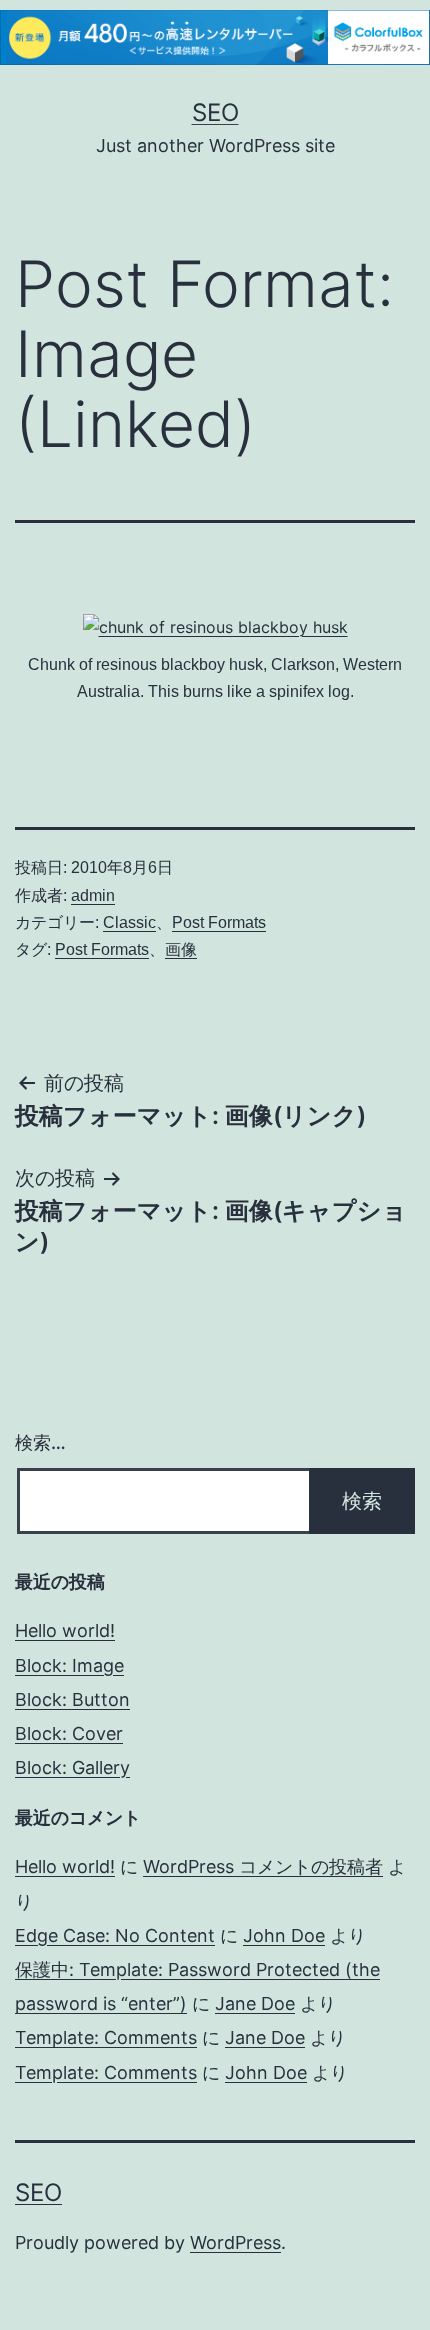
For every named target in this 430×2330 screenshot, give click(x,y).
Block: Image (69, 1665)
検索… (40, 1442)
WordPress (235, 2242)
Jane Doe (255, 2003)
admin (93, 895)
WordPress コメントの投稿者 (263, 1866)
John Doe (284, 1935)
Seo (215, 112)
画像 (181, 949)
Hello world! (65, 1630)
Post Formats (219, 922)
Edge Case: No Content (115, 1935)
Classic (129, 922)
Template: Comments (106, 2037)
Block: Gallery (72, 1767)
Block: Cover (69, 1733)
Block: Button (72, 1699)
